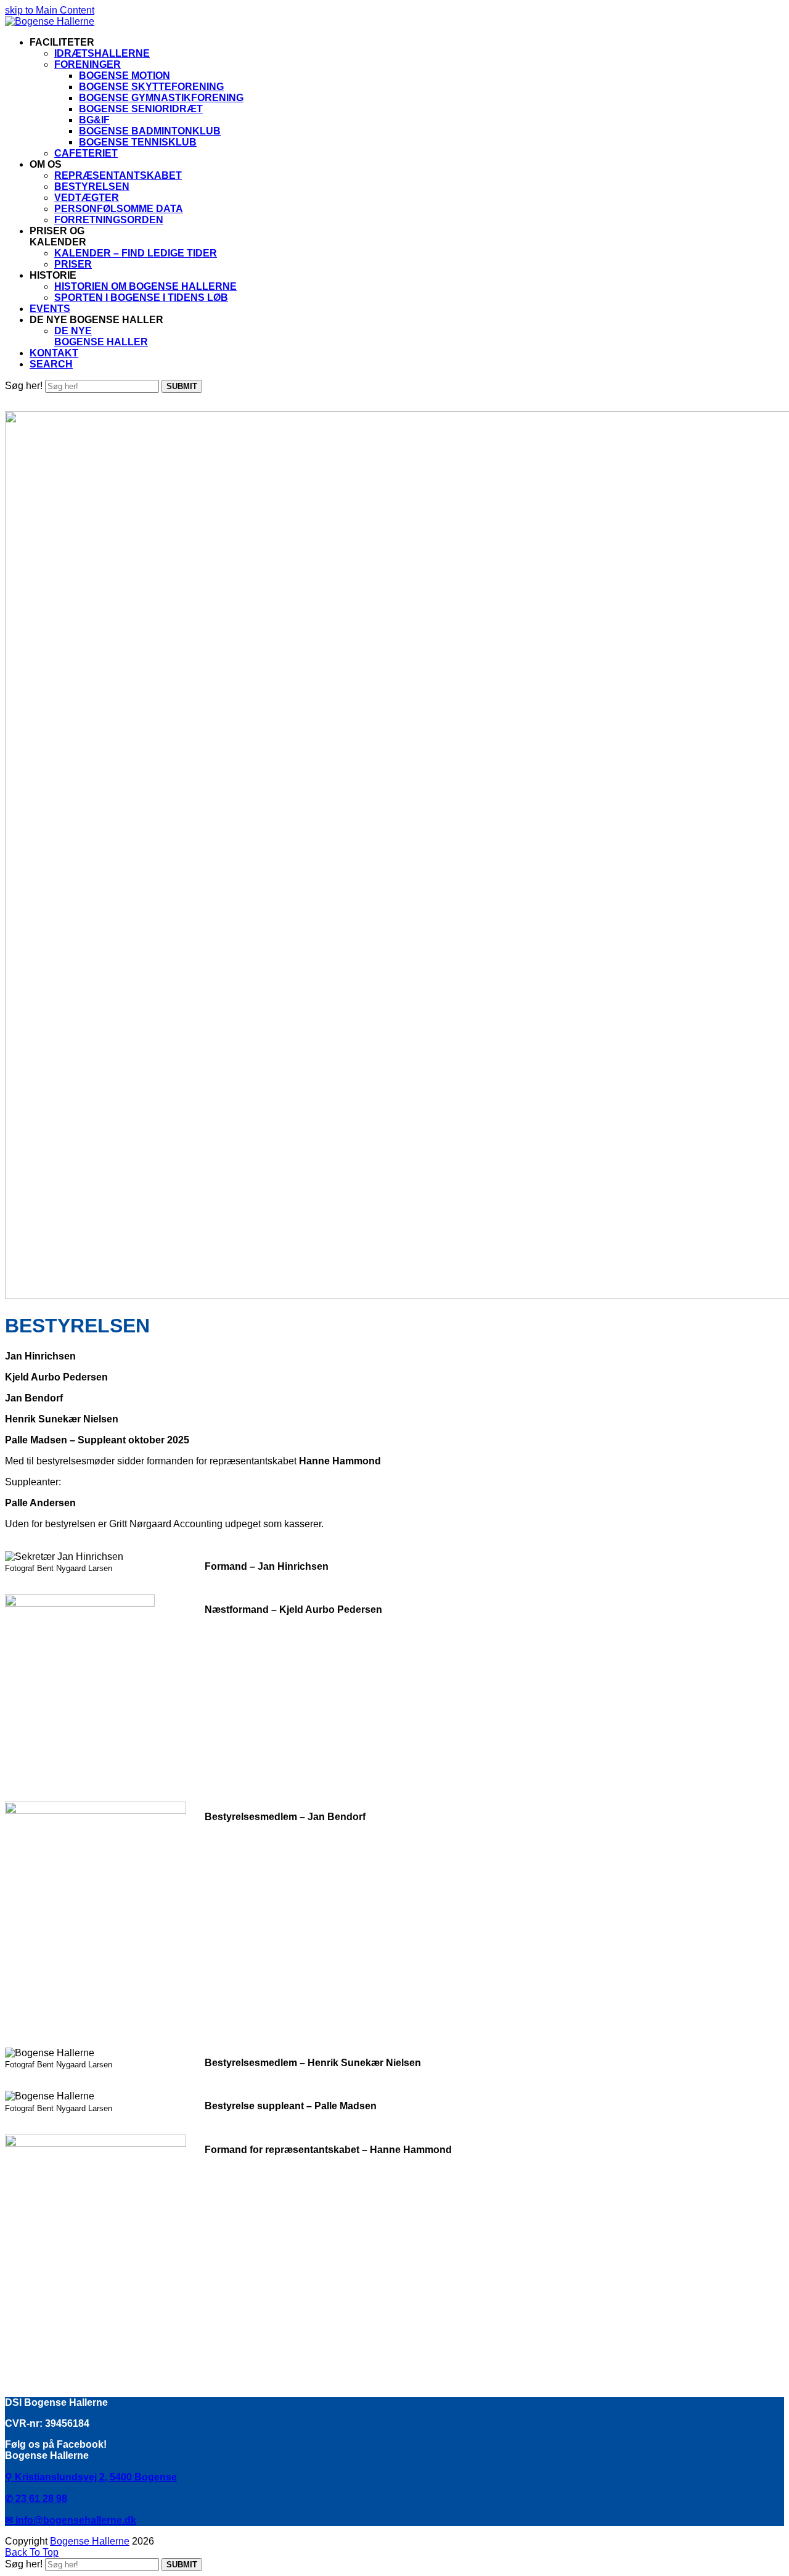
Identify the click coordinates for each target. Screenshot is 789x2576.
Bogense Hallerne (90, 2541)
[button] (51, 364)
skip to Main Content (50, 10)
